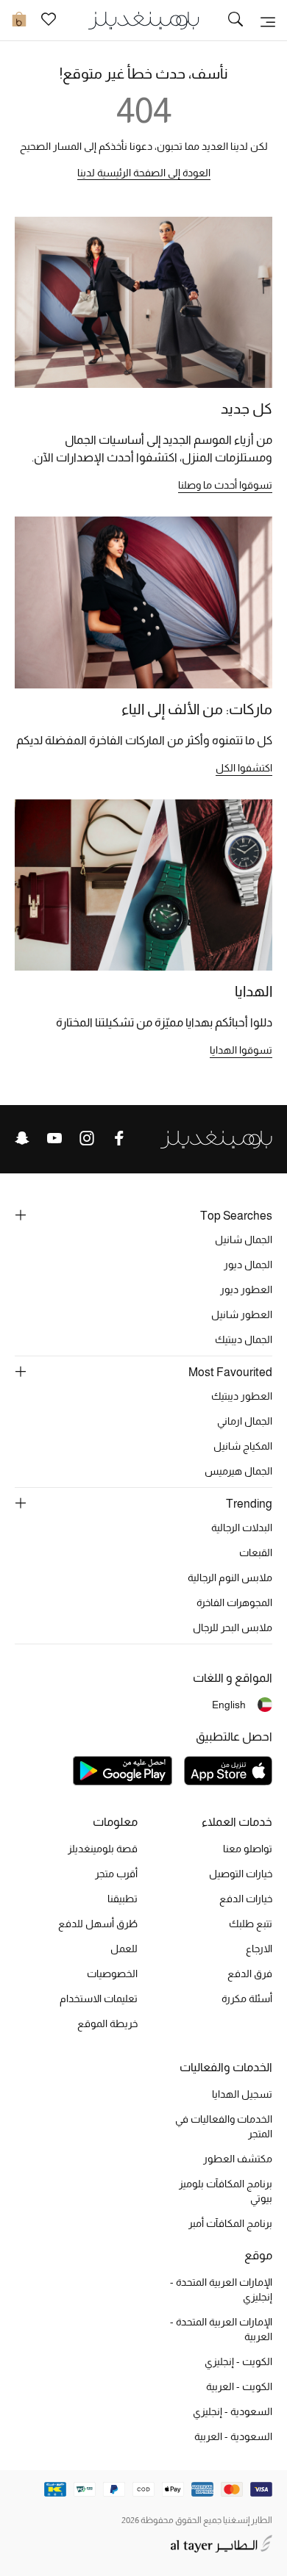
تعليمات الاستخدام (99, 1998)
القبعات (256, 1553)
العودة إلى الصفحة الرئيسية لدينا (144, 173)
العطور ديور (246, 1289)
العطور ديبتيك (242, 1396)
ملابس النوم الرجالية (230, 1577)
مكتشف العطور (238, 2159)
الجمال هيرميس (238, 1471)
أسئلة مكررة (247, 1998)
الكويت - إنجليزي (238, 2361)
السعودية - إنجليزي (233, 2411)
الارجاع (259, 1949)
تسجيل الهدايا (242, 2094)
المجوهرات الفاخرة (234, 1602)
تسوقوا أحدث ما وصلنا (225, 485)
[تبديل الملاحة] (268, 21)
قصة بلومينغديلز (103, 1849)
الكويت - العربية (239, 2386)
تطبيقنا (123, 1899)
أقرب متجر (116, 1874)
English (229, 1705)
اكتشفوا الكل (244, 768)
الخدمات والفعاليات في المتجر (224, 2126)
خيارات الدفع (246, 1899)
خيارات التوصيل (241, 1874)
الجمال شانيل (244, 1240)
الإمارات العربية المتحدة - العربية (221, 2329)
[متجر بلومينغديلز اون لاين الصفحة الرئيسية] (143, 19)
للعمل (124, 1949)
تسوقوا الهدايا (241, 1050)
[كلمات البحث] (235, 21)
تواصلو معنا (248, 1849)
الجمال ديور (248, 1264)
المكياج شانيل (243, 1446)
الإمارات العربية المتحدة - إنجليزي (221, 2289)
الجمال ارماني (245, 1421)
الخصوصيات (112, 1974)
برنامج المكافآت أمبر (230, 2223)
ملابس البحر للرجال (233, 1627)
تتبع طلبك (251, 1924)
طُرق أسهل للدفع (98, 1924)
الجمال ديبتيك (244, 1339)
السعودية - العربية (233, 2436)
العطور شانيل (242, 1314)
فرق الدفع (250, 1974)
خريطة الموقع (107, 2023)
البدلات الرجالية (242, 1528)
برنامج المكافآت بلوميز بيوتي (226, 2191)
